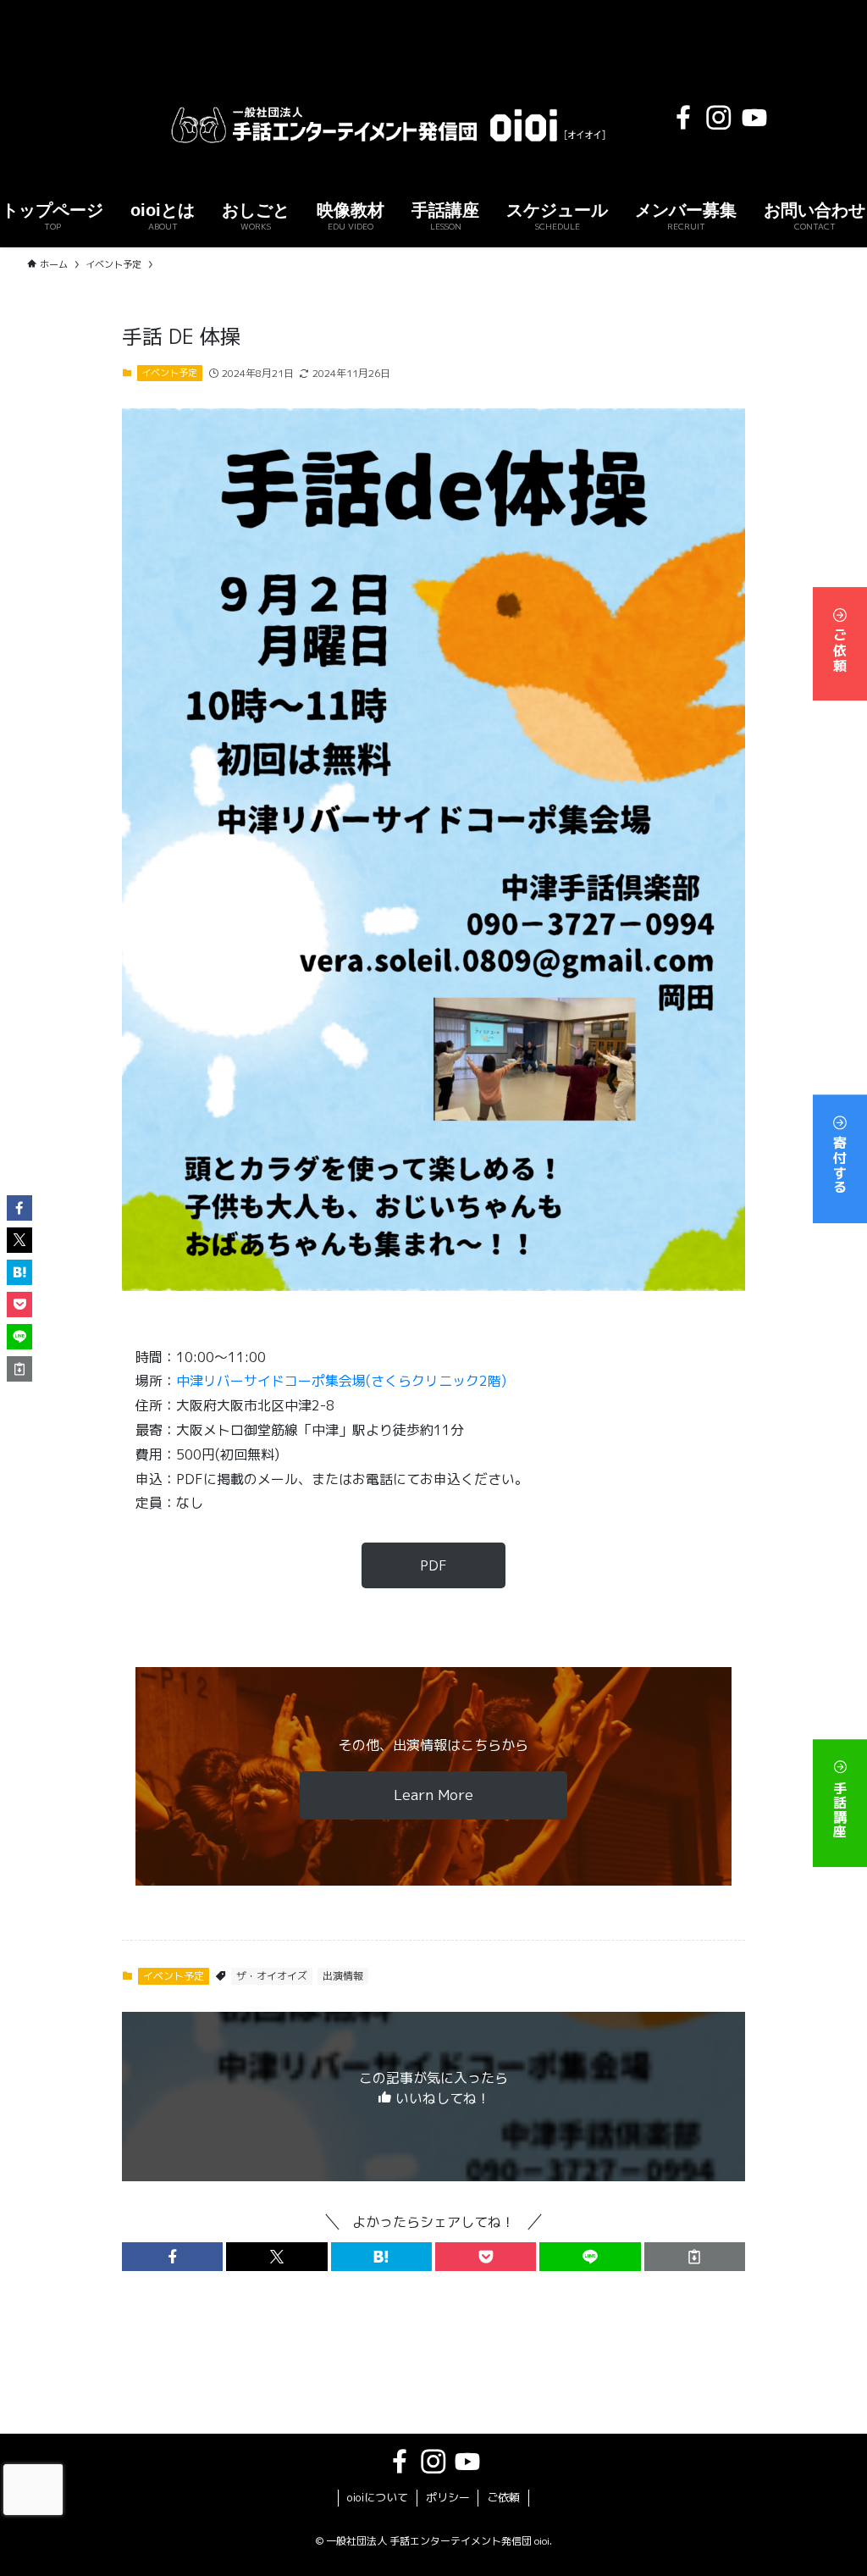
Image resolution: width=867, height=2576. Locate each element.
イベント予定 (169, 373)
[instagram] (719, 118)
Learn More (433, 1795)
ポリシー (448, 2497)
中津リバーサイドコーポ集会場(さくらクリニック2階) (341, 1381)
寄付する (840, 1163)
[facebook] (683, 118)
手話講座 (840, 1807)
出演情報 (343, 1976)
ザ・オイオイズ (272, 1976)
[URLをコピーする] (695, 2257)
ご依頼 (840, 648)
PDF (433, 1565)
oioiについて (378, 2497)
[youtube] (754, 118)
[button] (172, 2257)
